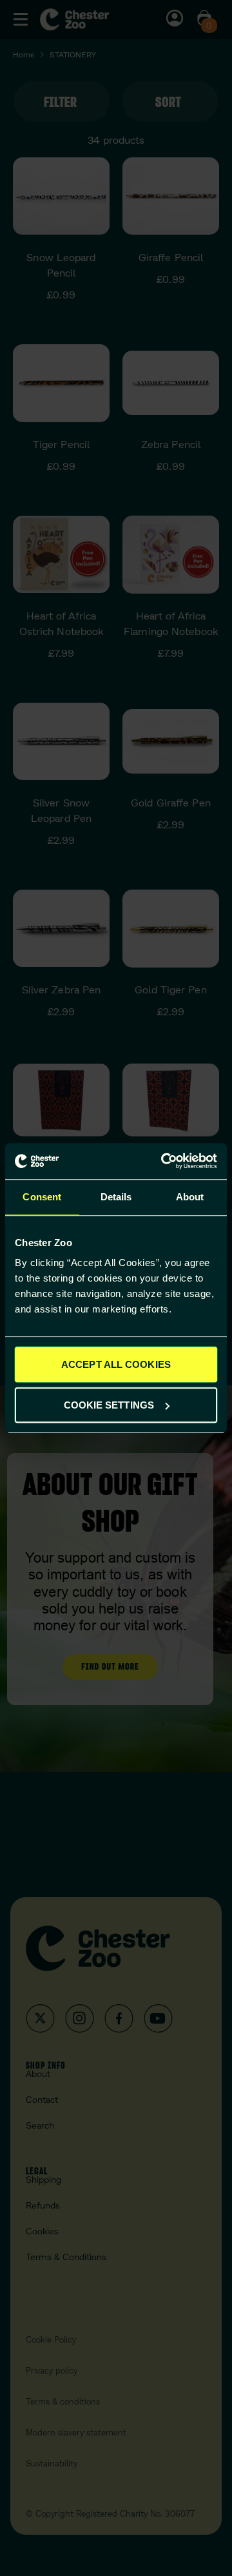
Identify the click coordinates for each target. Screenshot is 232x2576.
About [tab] (190, 1197)
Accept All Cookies (116, 1364)
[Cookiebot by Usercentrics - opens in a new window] (164, 1161)
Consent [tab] (42, 1197)
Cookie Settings (109, 1405)
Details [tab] (116, 1197)
